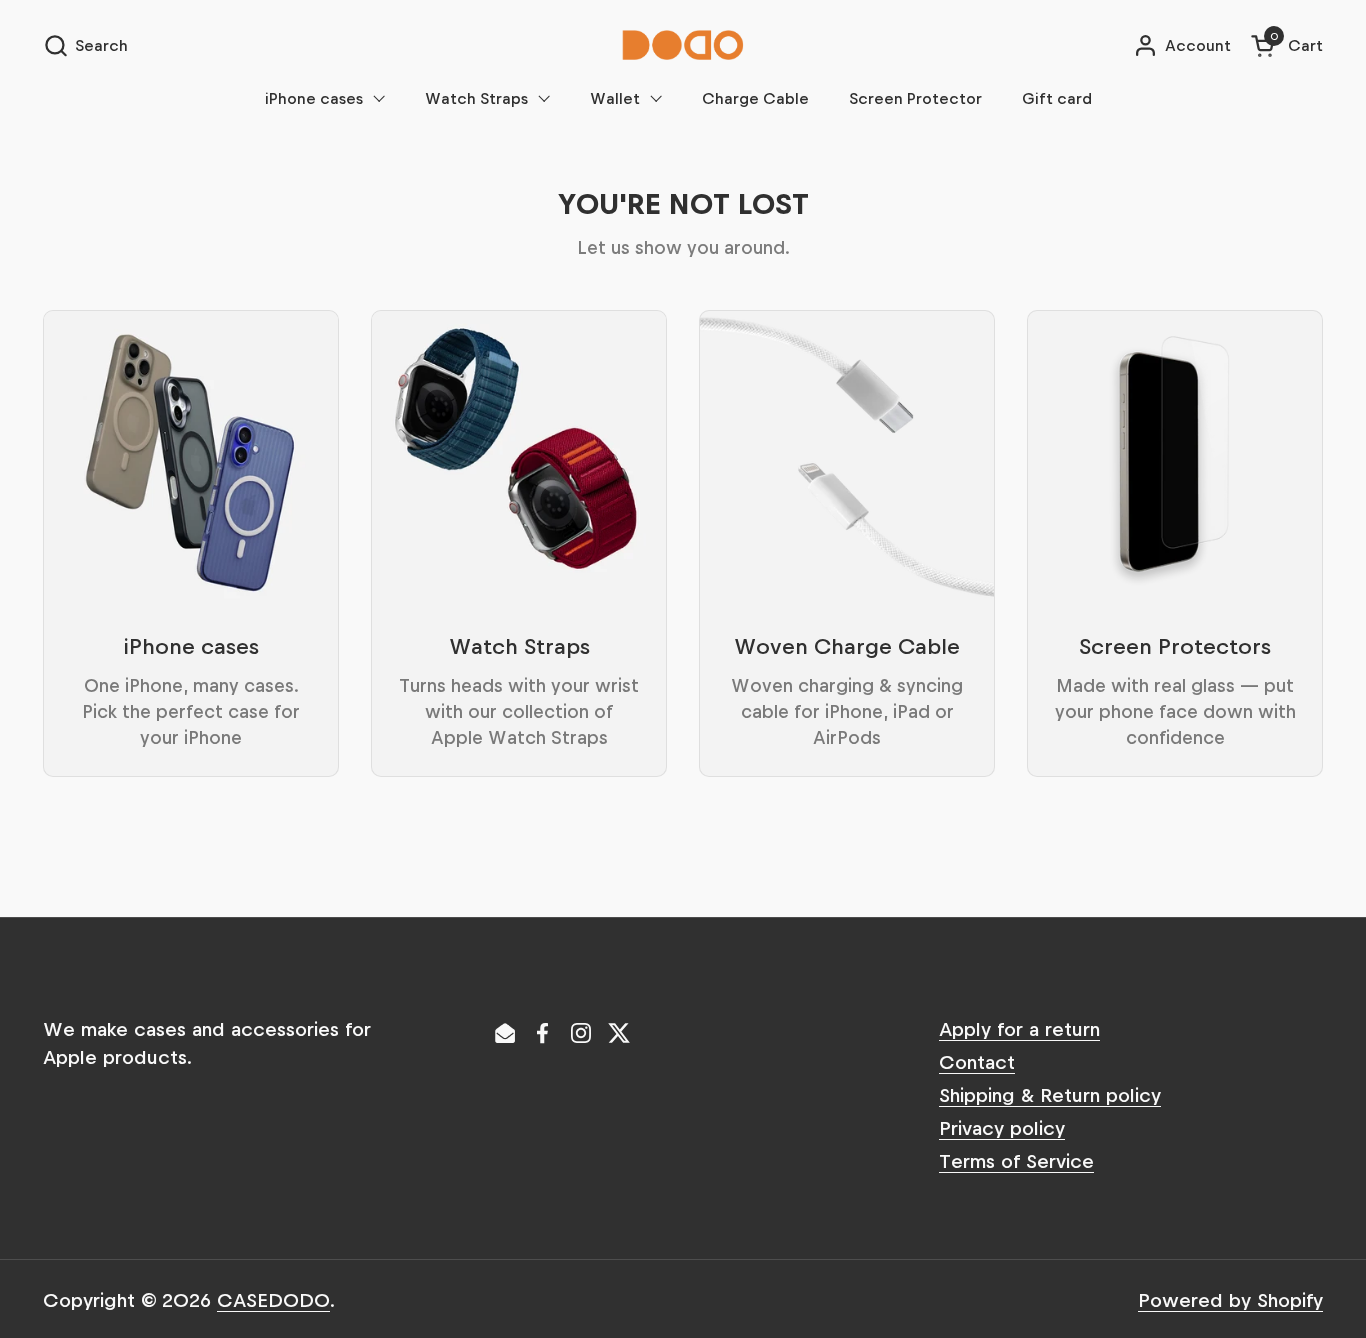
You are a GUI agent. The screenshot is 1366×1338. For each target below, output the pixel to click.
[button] (85, 45)
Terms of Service (1016, 1160)
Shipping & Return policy (1050, 1094)
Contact (977, 1061)
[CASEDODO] (683, 45)
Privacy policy (1002, 1127)
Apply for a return (1019, 1028)
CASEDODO (273, 1299)
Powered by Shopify (1230, 1299)
